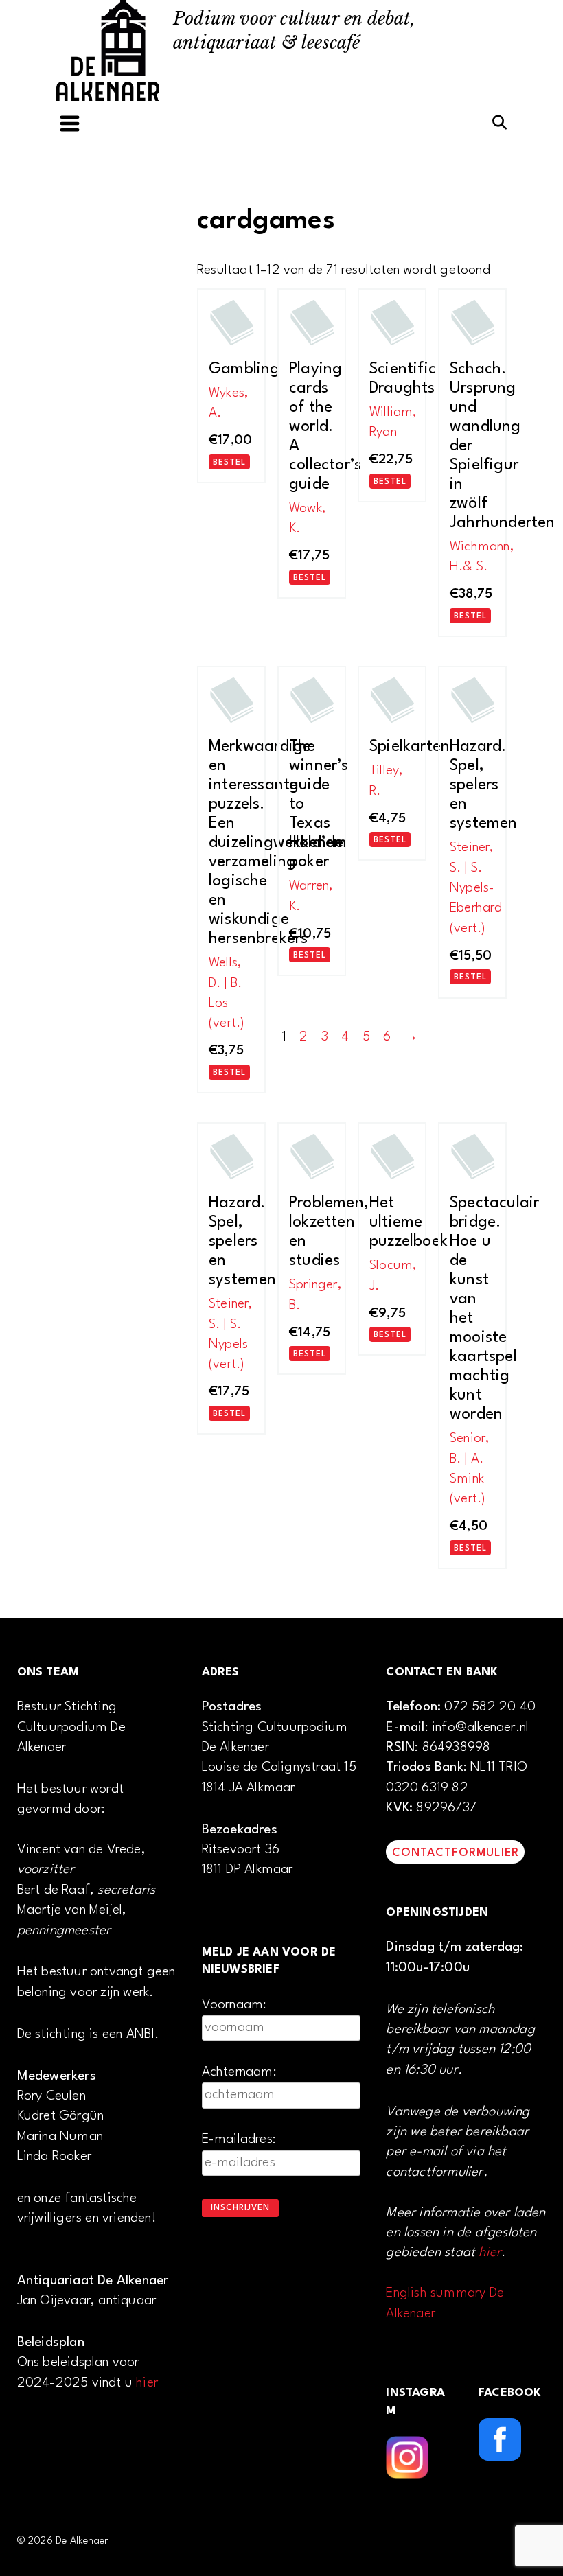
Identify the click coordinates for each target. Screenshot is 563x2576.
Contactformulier (456, 1853)
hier (147, 2383)
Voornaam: (234, 2005)
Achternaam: (239, 2072)
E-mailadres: (239, 2139)
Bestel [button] (229, 463)
